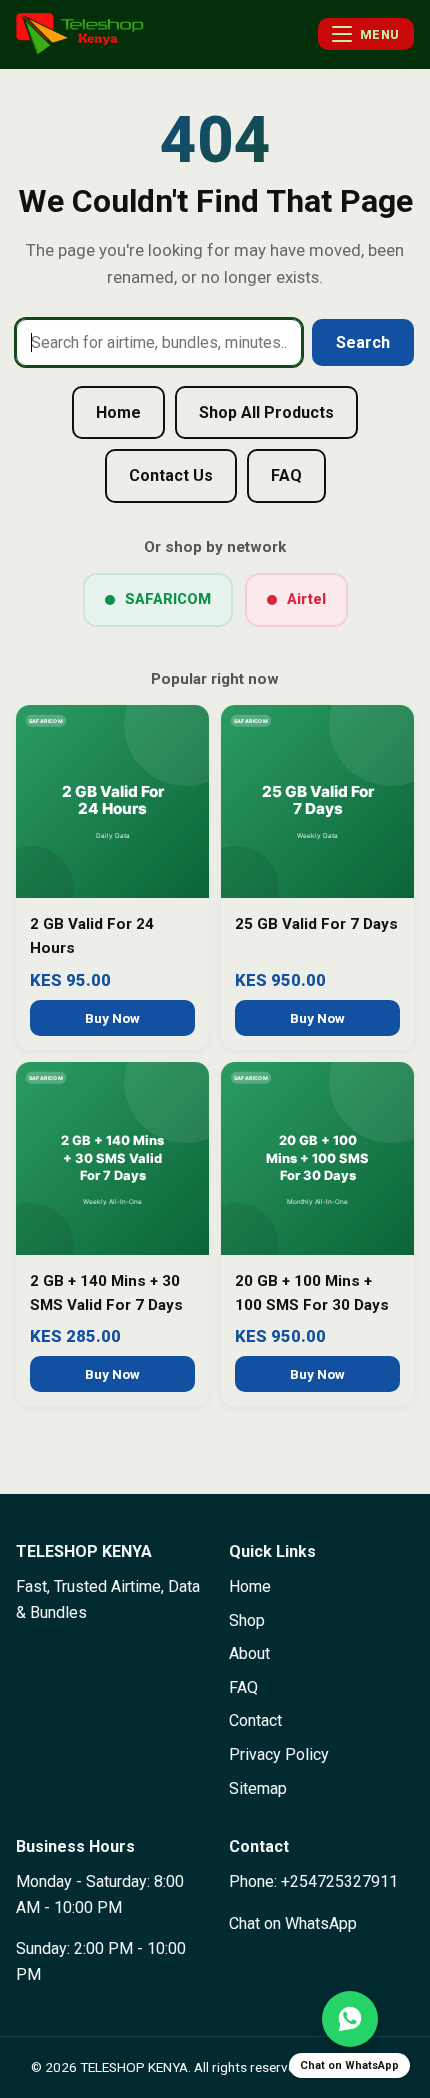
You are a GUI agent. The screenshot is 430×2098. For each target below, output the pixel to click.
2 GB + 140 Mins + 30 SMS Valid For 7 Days (106, 1293)
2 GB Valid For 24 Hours (92, 936)
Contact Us (171, 475)
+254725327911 (339, 1881)
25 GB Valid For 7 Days (316, 924)
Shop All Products (266, 412)
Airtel (306, 599)
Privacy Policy (279, 1754)
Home (118, 412)
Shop (247, 1620)
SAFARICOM (168, 599)
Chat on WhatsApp (293, 1923)
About (249, 1653)
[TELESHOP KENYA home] (80, 34)
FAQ (286, 475)
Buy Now (112, 1018)
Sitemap (258, 1788)
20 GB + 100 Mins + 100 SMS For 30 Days (312, 1293)
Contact (255, 1720)
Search (363, 342)
